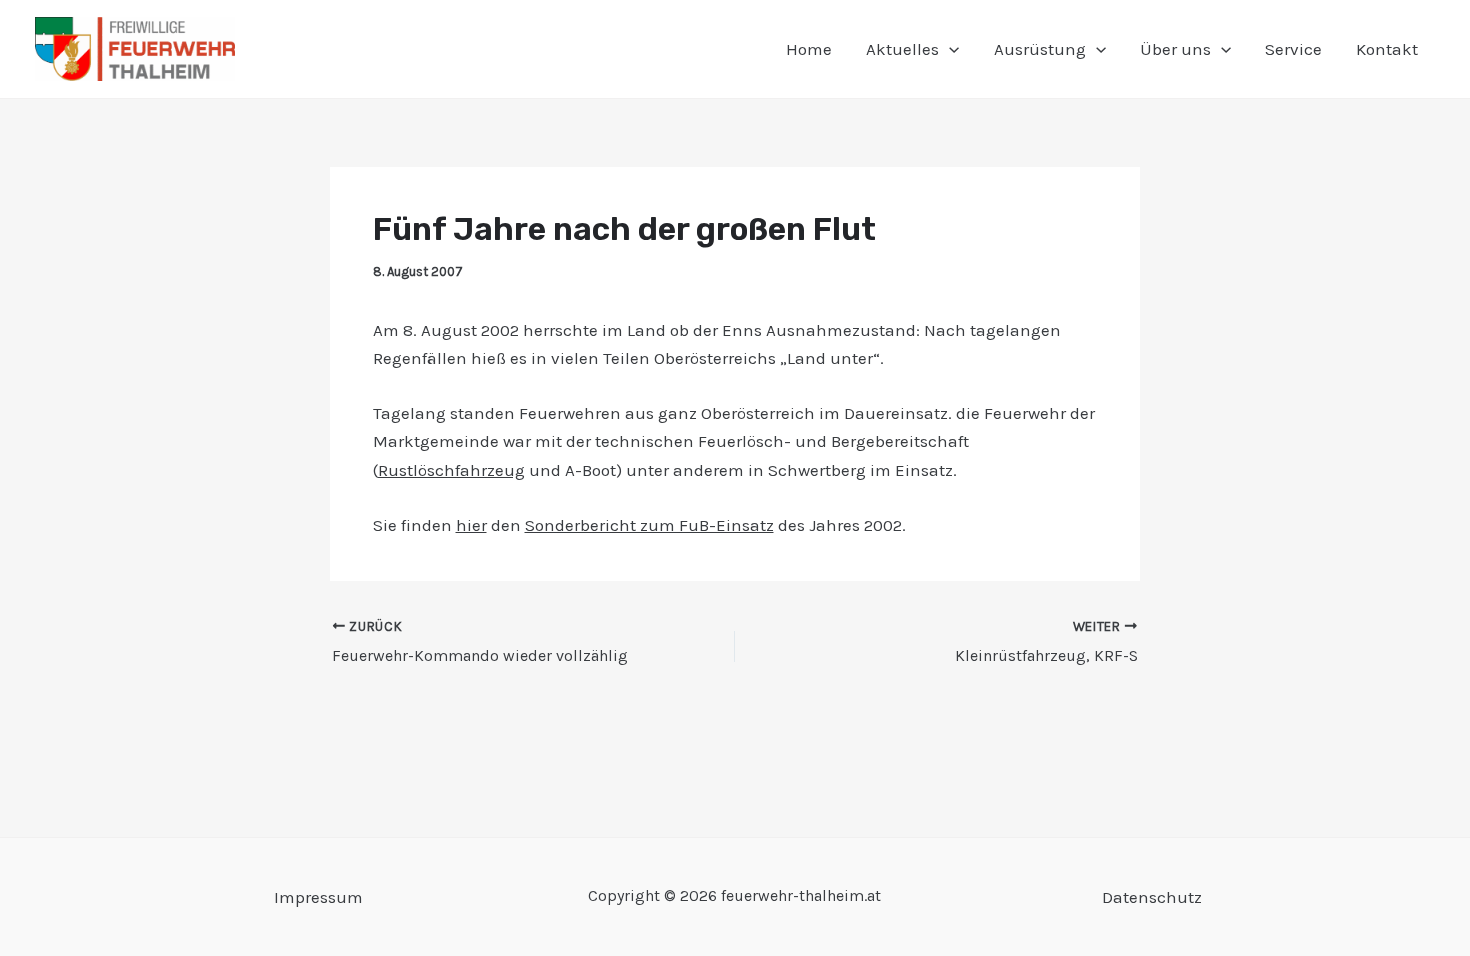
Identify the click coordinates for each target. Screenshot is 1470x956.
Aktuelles (902, 49)
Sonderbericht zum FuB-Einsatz (649, 525)
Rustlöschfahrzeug (451, 470)
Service (1293, 49)
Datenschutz (1152, 897)
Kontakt (1387, 49)
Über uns (1175, 49)
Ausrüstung (1040, 49)
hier (471, 525)
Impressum (318, 897)
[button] (949, 49)
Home (809, 49)
